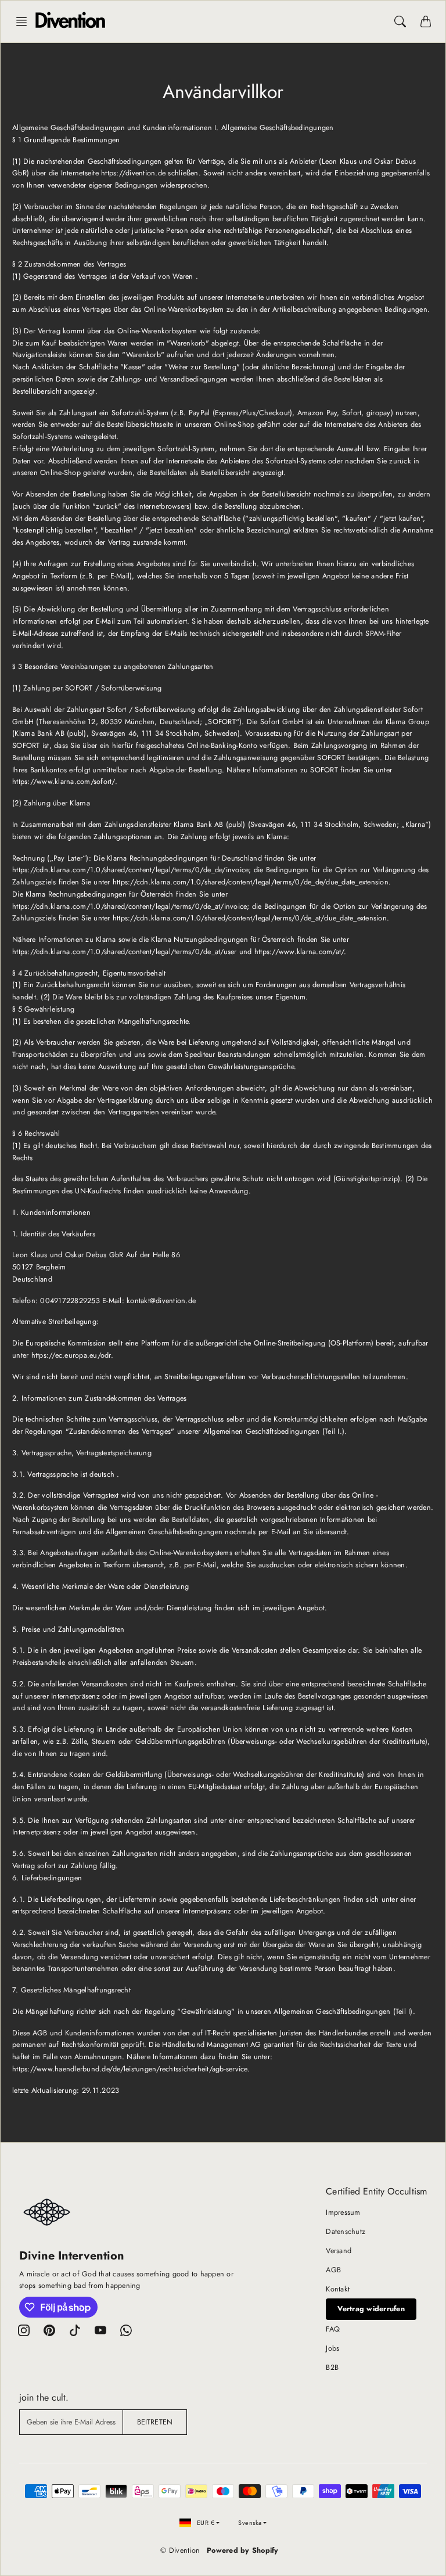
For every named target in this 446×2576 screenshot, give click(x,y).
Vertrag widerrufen (371, 2309)
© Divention (180, 2550)
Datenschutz (346, 2232)
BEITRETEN (155, 2422)
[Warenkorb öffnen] (426, 21)
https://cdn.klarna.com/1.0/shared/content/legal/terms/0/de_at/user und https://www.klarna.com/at (177, 952)
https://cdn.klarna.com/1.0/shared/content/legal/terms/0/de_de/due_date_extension (251, 882)
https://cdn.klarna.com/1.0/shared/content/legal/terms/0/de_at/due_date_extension (250, 918)
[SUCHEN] (400, 21)
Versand (339, 2251)
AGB (333, 2270)
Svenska (250, 2523)
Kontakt (338, 2289)
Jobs (332, 2348)
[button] (25, 21)
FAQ (333, 2329)
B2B (332, 2368)
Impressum (343, 2212)
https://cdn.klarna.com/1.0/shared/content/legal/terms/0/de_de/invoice (130, 870)
